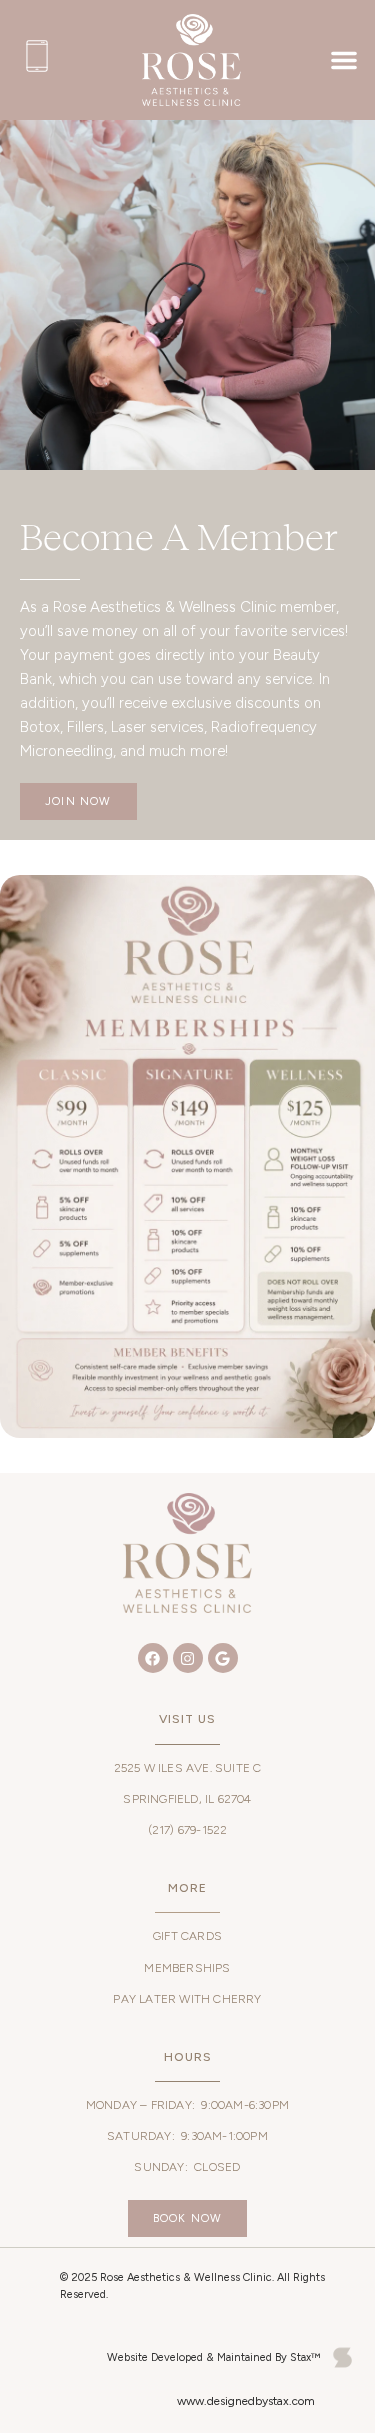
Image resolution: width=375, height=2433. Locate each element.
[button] (344, 60)
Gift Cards (187, 1936)
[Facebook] (153, 1658)
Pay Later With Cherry (187, 1999)
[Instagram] (188, 1658)
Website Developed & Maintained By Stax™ (213, 2357)
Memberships (187, 1968)
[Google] (223, 1658)
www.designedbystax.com (246, 2401)
